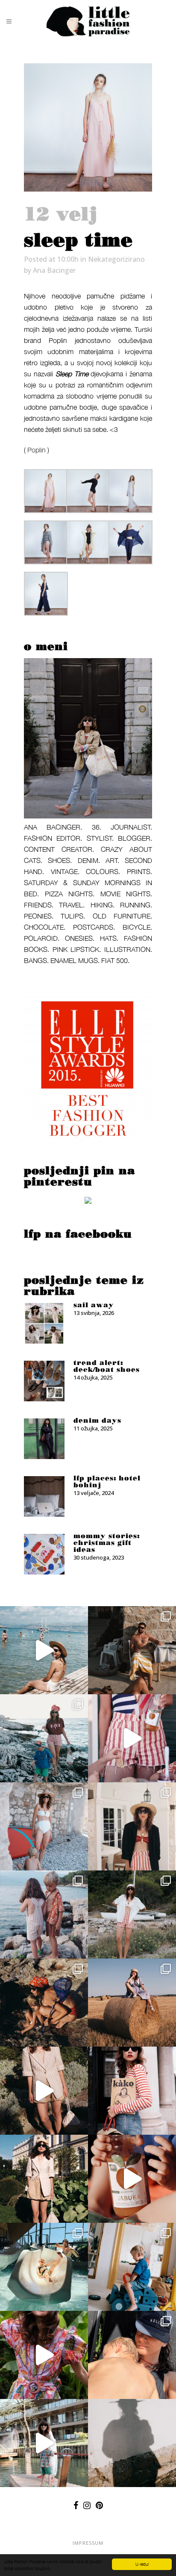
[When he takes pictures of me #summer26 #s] (132, 1914)
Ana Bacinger (54, 270)
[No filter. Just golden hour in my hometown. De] (44, 2091)
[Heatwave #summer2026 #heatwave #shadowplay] (132, 2443)
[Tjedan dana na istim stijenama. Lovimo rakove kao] (44, 2003)
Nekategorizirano (116, 259)
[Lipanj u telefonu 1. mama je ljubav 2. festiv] (132, 2355)
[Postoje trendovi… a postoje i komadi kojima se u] (132, 2091)
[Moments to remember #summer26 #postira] (44, 1650)
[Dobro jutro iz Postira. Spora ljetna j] (132, 1738)
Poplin (37, 450)
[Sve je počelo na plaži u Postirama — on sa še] (44, 1914)
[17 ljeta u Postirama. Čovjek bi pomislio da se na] (44, 1826)
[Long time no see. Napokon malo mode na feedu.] (44, 2179)
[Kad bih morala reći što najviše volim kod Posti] (132, 1650)
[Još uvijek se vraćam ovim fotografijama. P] (44, 2267)
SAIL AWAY (94, 1305)
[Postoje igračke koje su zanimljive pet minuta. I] (132, 2267)
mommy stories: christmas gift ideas (107, 1543)
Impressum (88, 2543)
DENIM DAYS (97, 1421)
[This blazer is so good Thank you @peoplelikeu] (132, 1826)
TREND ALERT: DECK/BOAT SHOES (107, 1366)
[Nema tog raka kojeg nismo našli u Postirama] (44, 1738)
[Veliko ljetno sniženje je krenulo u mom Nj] (44, 2355)
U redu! (142, 2564)
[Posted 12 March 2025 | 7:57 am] (88, 1202)
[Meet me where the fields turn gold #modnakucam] (132, 2003)
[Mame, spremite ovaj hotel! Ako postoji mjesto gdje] (44, 2443)
